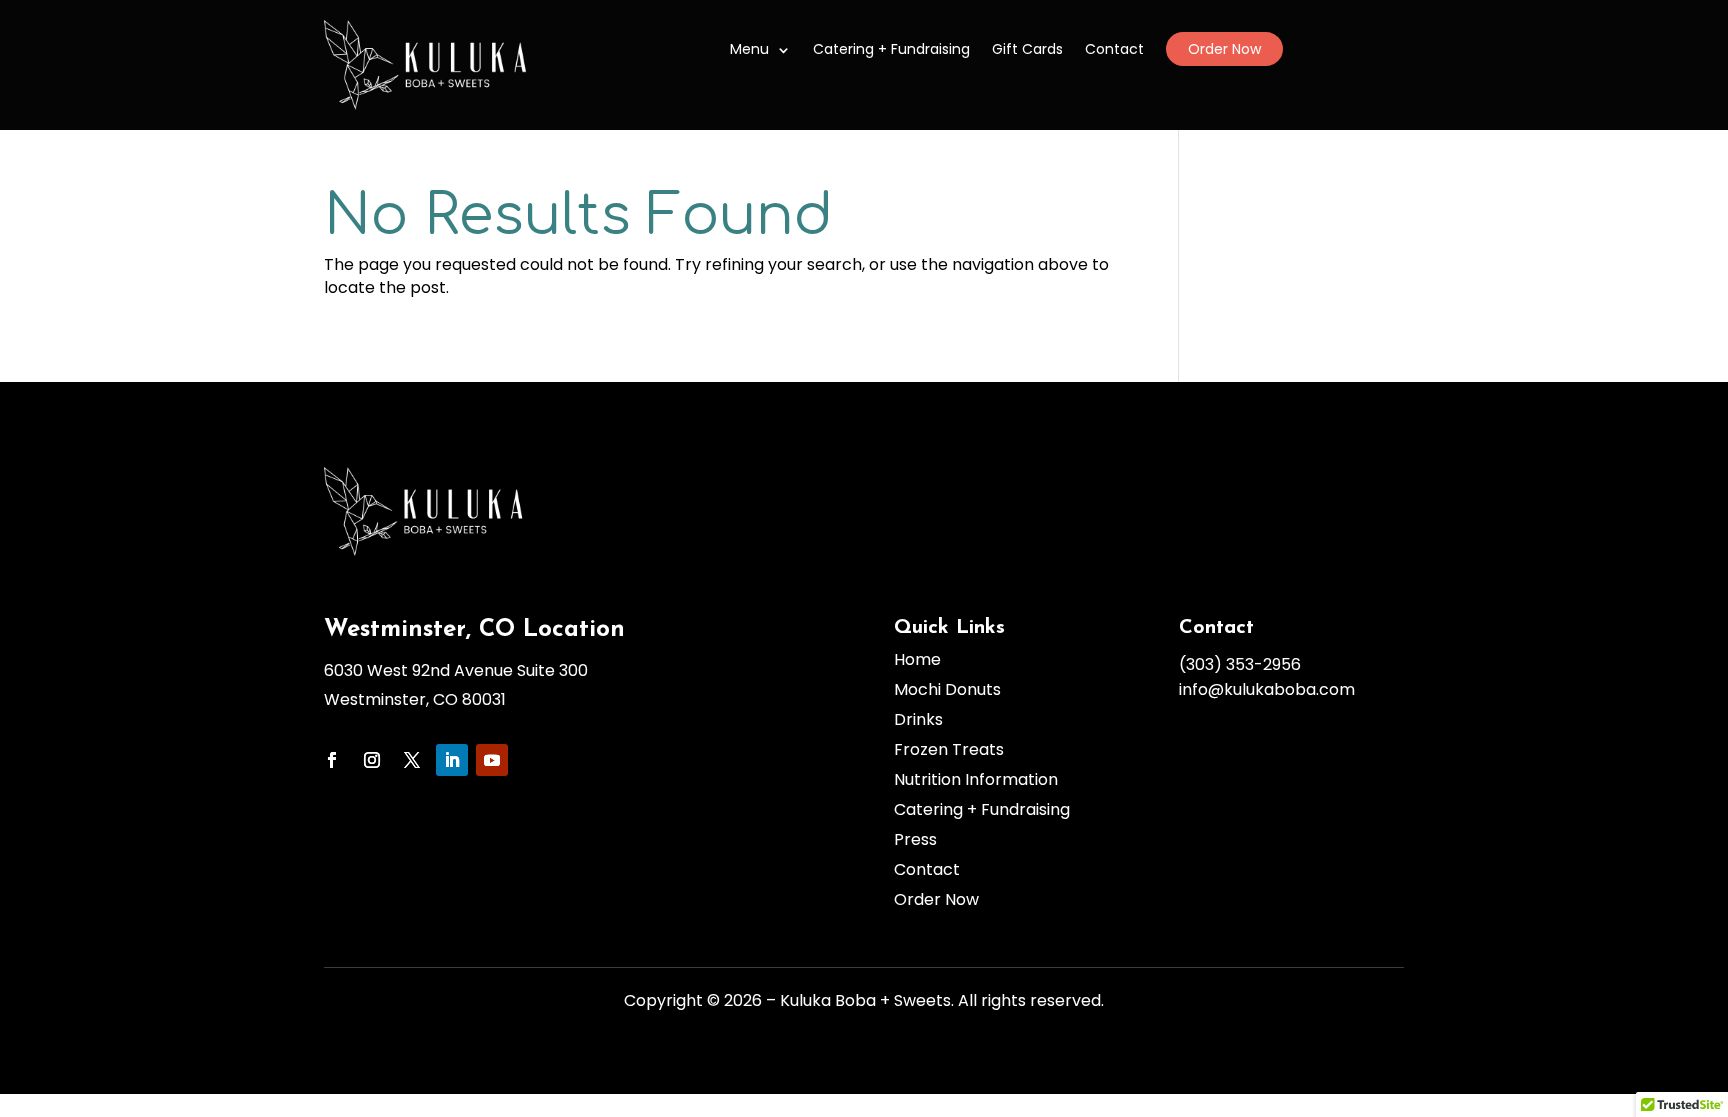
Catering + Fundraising (891, 49)
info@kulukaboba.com (1267, 689)
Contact (1114, 49)
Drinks (918, 720)
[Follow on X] (412, 760)
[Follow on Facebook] (332, 760)
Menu (749, 49)
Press (915, 840)
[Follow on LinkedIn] (452, 760)
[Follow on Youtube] (492, 760)
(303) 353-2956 (1240, 664)
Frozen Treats (949, 750)
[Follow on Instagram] (372, 760)
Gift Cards (1027, 49)
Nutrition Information (976, 780)
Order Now (1224, 49)
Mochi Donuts (947, 690)
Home (917, 660)
